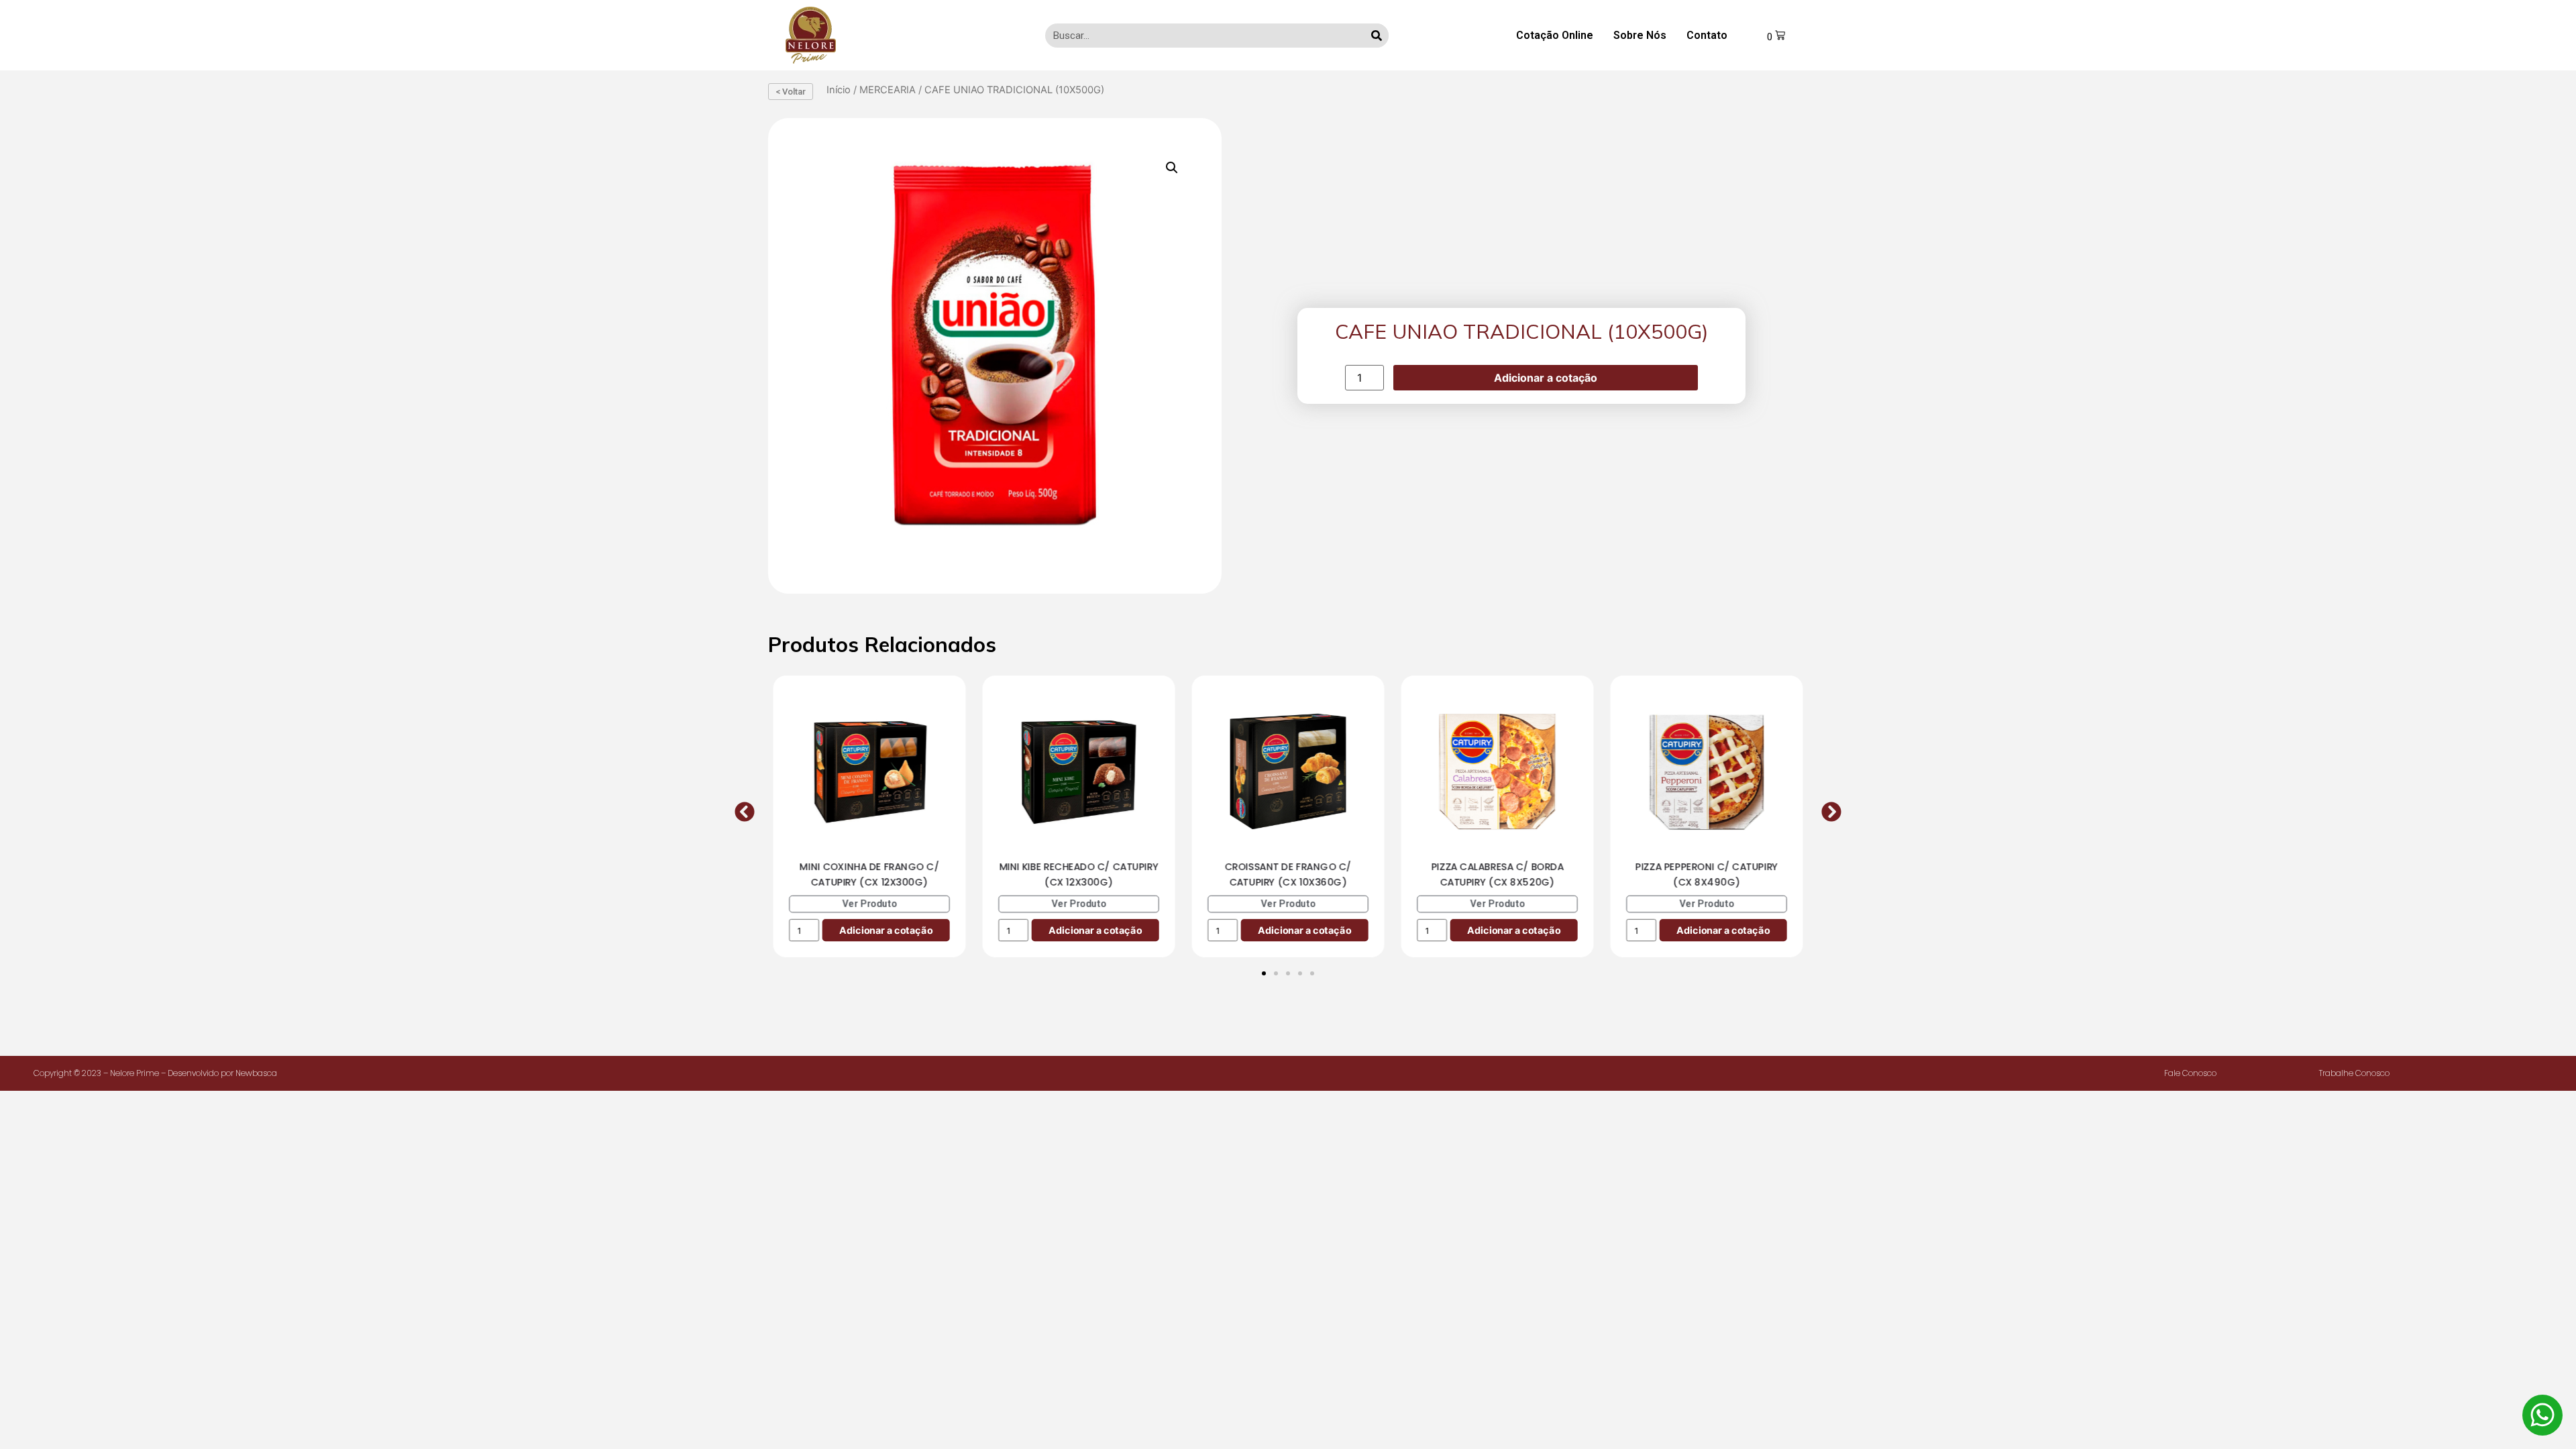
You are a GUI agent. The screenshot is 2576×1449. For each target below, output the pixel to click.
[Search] (1377, 36)
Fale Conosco (2190, 1073)
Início (839, 90)
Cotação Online (1555, 35)
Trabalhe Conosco (2354, 1073)
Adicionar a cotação (1546, 378)
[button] (745, 812)
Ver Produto (869, 903)
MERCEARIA (888, 90)
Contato (1707, 35)
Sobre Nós (1640, 35)
